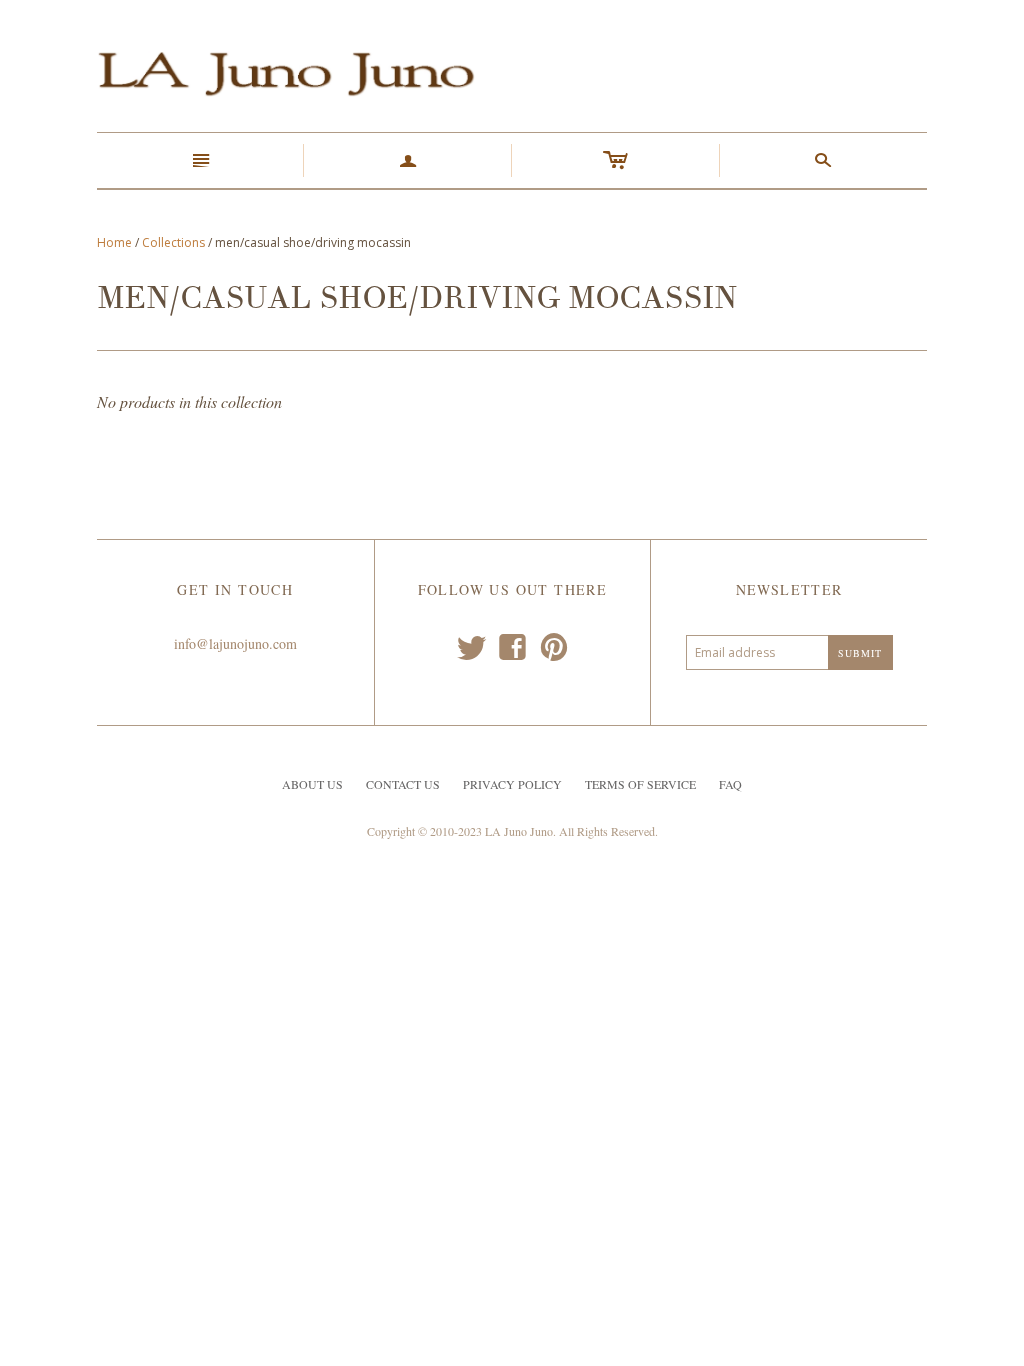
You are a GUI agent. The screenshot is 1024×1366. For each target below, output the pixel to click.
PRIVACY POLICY (512, 784)
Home (114, 242)
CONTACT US (403, 784)
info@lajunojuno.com (235, 643)
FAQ (730, 784)
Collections (173, 242)
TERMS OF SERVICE (640, 784)
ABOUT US (312, 784)
